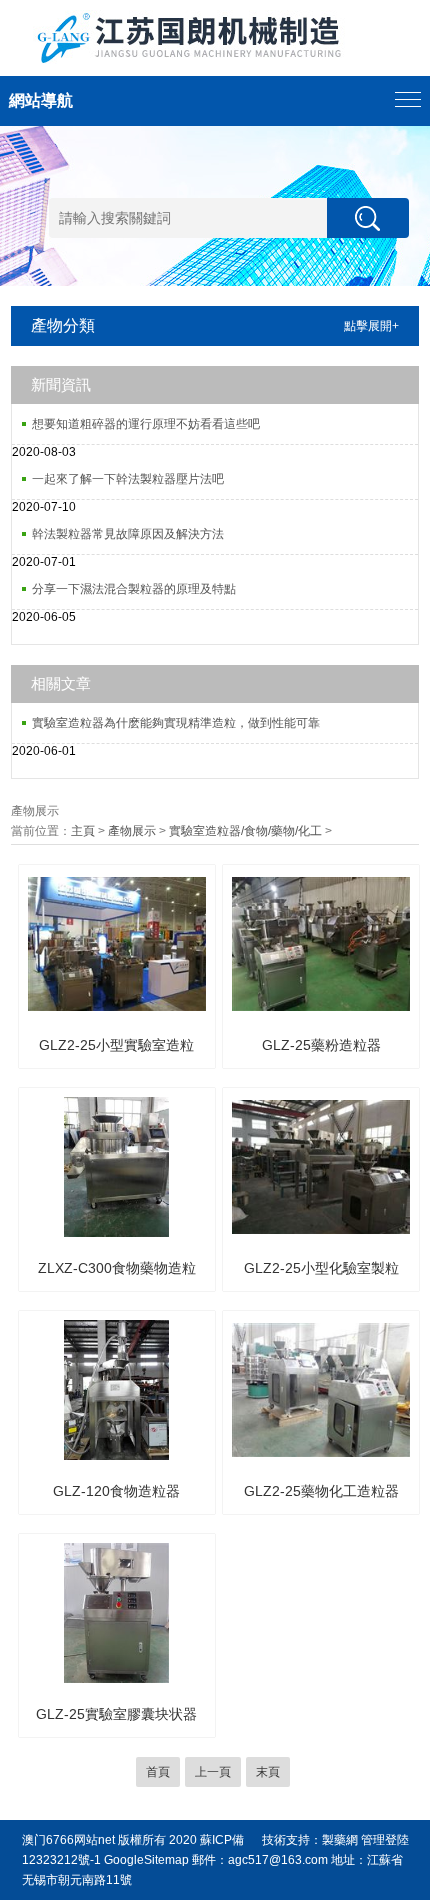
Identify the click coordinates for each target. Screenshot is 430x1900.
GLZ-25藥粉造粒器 (321, 1045)
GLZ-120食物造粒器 (116, 1491)
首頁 (158, 1772)
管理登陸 (385, 1840)
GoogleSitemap (146, 1860)
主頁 (83, 831)
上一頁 (213, 1772)
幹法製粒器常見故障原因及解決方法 (128, 534)
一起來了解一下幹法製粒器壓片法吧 (128, 479)
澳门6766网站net (68, 1840)
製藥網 (340, 1840)
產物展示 (132, 831)
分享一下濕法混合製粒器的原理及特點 (134, 589)
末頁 (268, 1772)
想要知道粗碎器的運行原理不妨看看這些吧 (146, 424)
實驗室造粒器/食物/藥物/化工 (245, 831)
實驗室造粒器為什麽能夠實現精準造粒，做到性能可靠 (176, 723)
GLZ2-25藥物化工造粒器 (321, 1491)
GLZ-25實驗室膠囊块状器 (116, 1714)
